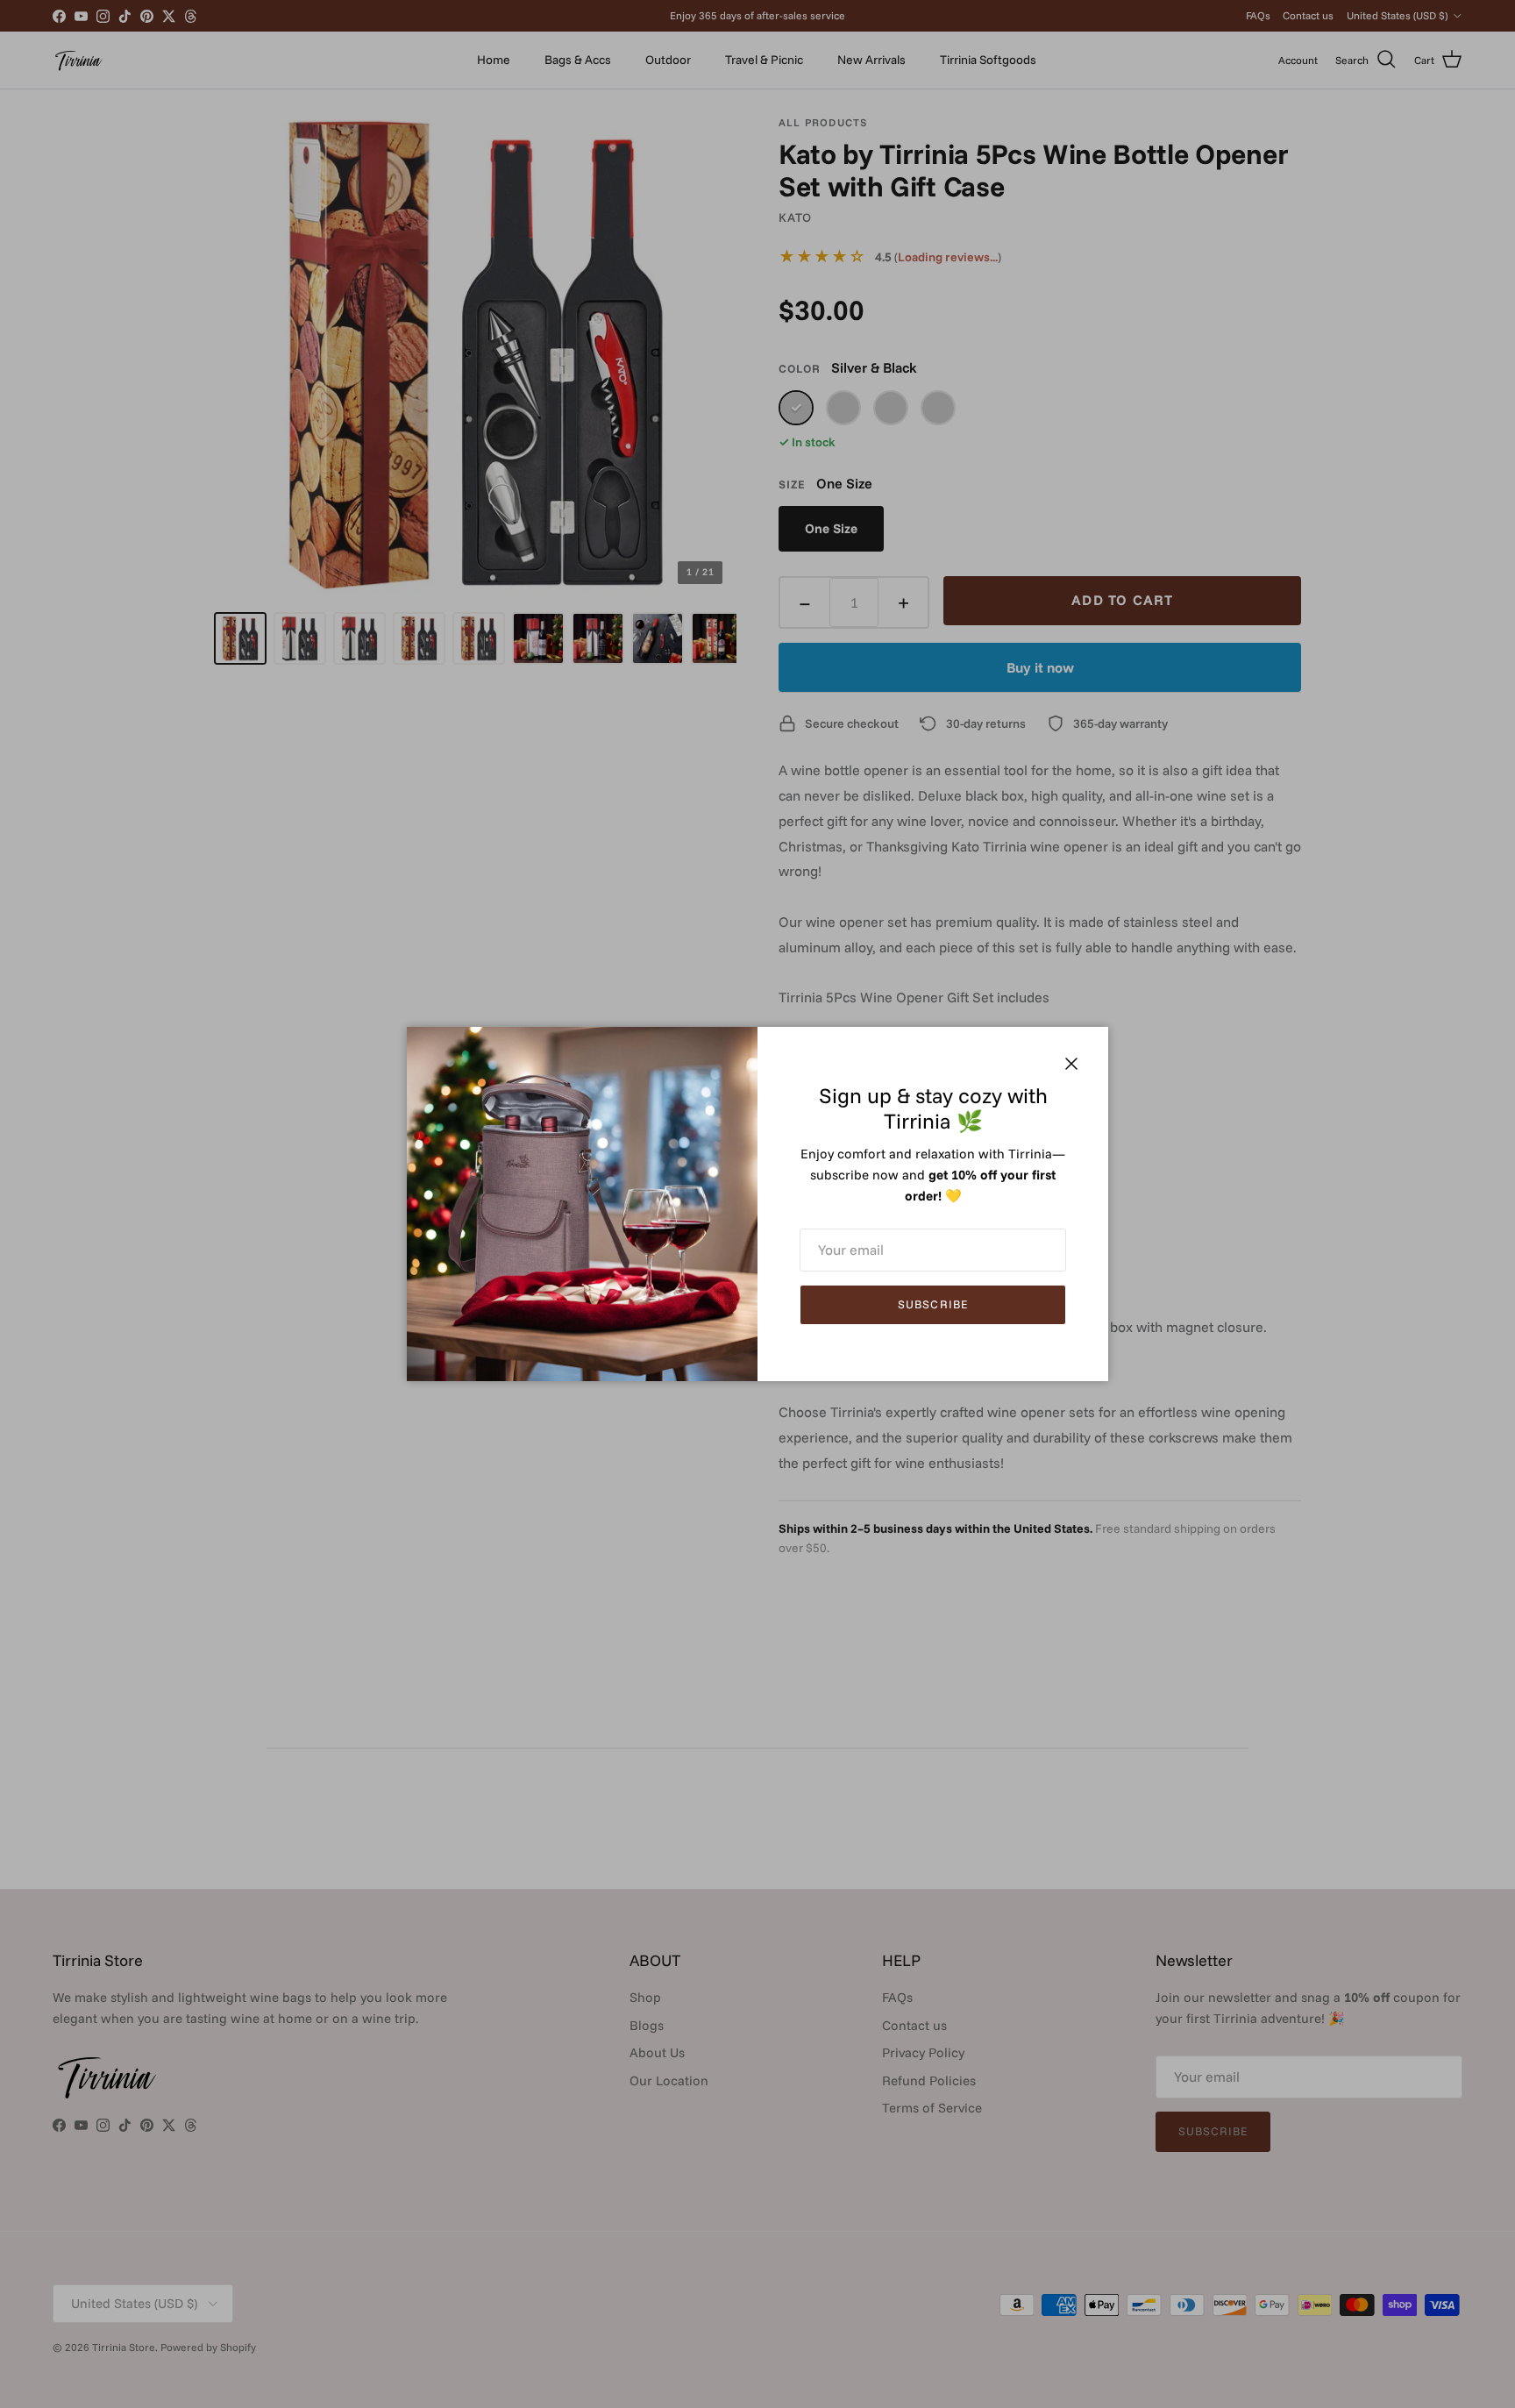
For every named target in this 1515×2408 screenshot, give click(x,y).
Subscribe (932, 1304)
